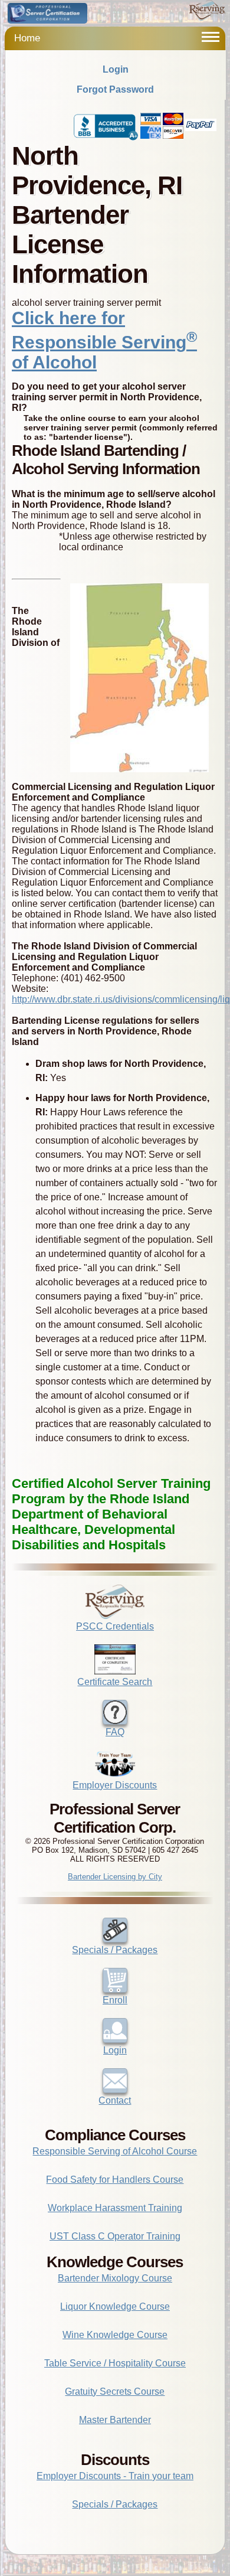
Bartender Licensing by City (115, 1877)
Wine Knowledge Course (115, 2335)
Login (116, 69)
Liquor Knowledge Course (115, 2306)
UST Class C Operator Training (115, 2236)
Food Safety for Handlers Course (115, 2180)
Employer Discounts (115, 1785)
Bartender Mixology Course (115, 2278)
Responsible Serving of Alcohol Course (115, 2151)
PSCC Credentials (115, 1626)
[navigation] (211, 37)
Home (27, 38)
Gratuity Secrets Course (115, 2391)
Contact (115, 2100)
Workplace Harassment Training (115, 2208)
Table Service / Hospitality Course (115, 2363)
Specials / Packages (115, 1950)
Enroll (115, 2000)
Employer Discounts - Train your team (115, 2476)
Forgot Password (115, 89)
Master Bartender (115, 2420)
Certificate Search (115, 1682)
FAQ (115, 1732)
